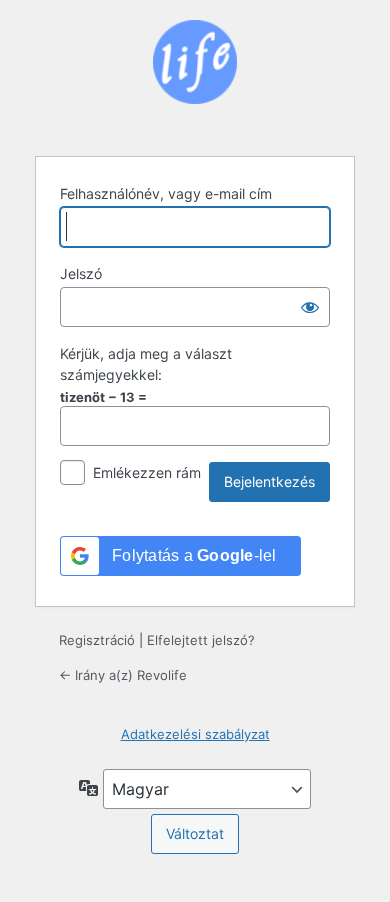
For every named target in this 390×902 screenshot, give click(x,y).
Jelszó (81, 273)
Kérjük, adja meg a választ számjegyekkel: (146, 364)
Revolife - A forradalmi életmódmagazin (195, 76)
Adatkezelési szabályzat (195, 734)
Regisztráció (97, 640)
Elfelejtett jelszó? (201, 640)
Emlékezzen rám (147, 472)
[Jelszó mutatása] (310, 307)
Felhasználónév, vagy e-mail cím (166, 193)
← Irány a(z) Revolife (123, 675)
